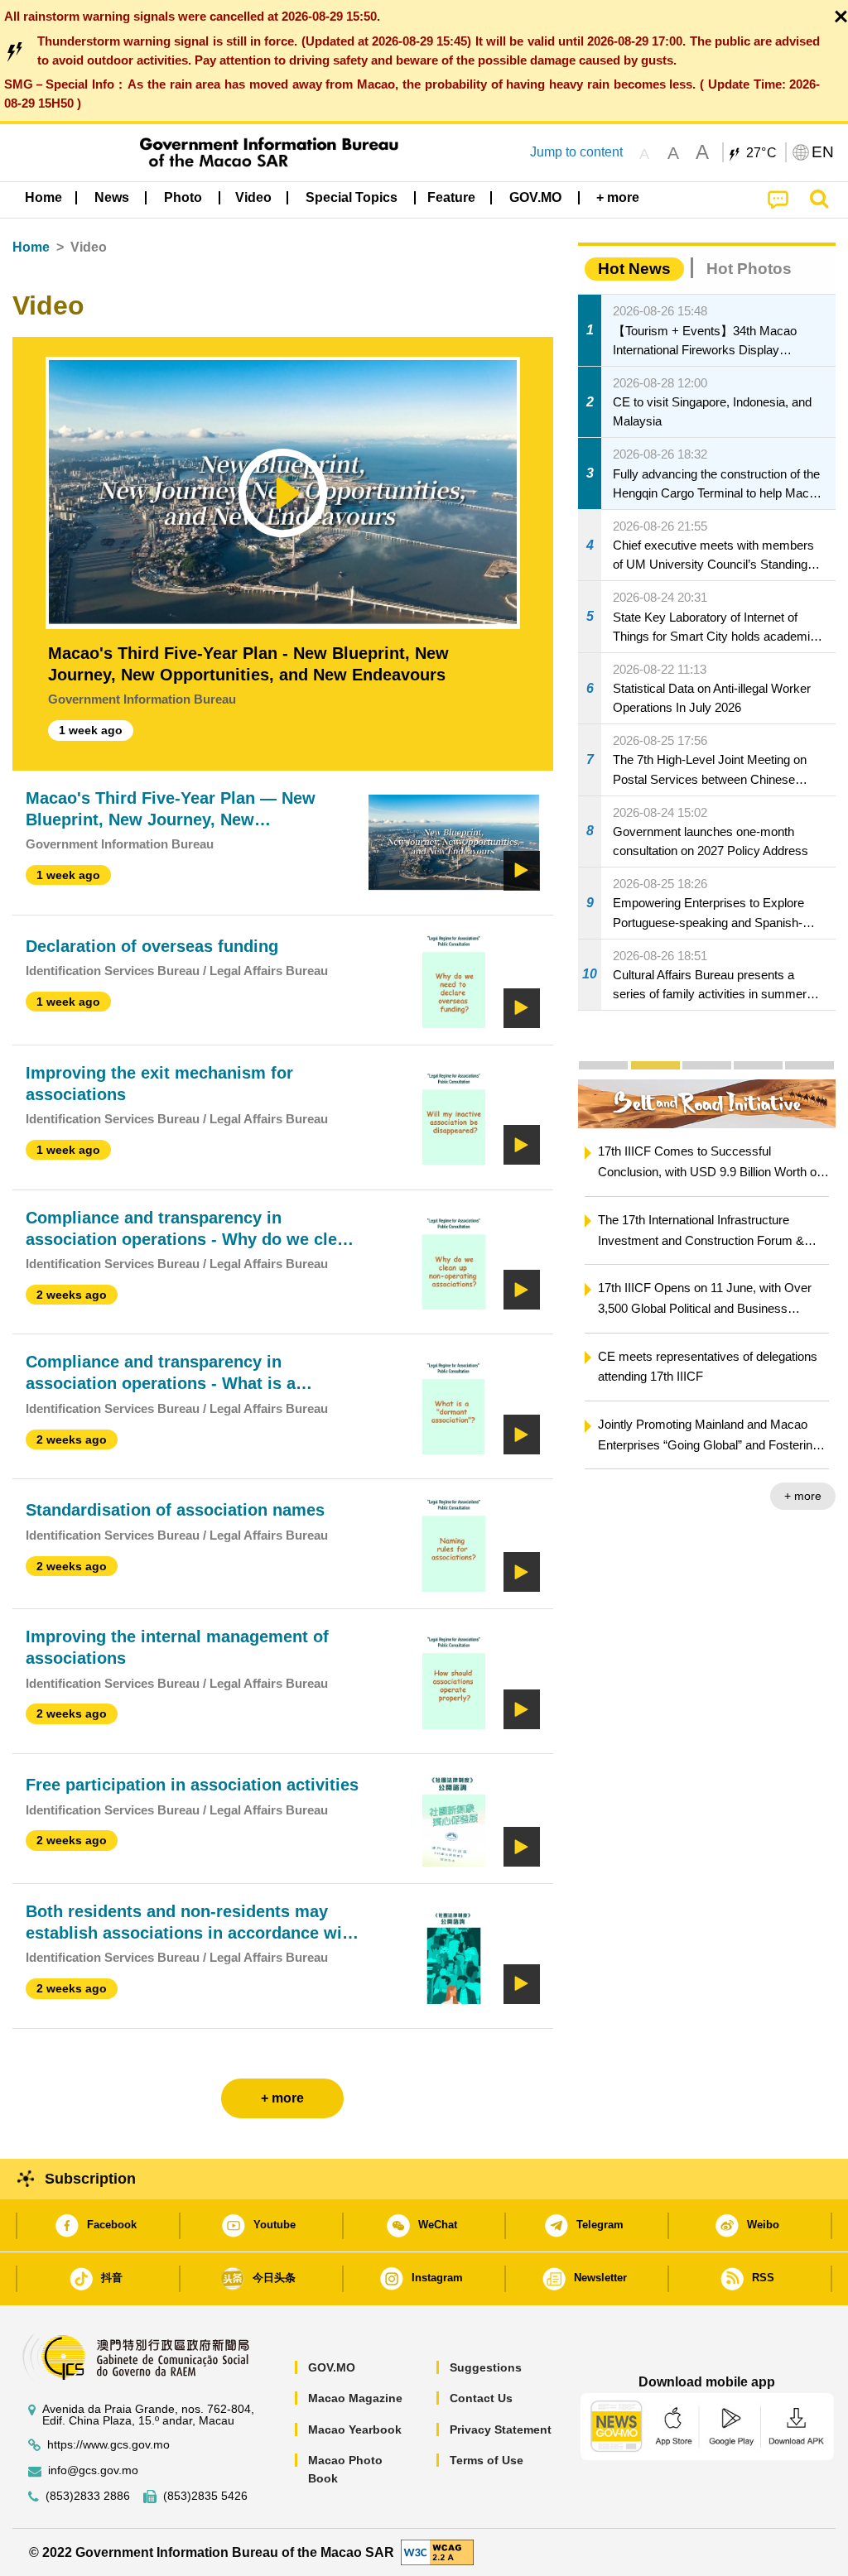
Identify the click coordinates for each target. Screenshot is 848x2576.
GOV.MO (332, 2367)
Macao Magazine (355, 2398)
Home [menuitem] (43, 197)
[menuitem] (112, 198)
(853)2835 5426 (205, 2496)
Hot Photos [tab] (749, 269)
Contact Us (481, 2398)
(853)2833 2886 (88, 2496)
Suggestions (486, 2367)
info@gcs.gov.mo (93, 2470)
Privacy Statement (501, 2429)
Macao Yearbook (355, 2429)
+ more (803, 1496)
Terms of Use (487, 2460)
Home (31, 247)
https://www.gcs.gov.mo (108, 2445)
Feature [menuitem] (451, 197)
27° (762, 153)
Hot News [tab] (634, 269)
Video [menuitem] (253, 197)
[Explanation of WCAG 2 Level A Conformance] (437, 2552)
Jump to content (576, 152)
